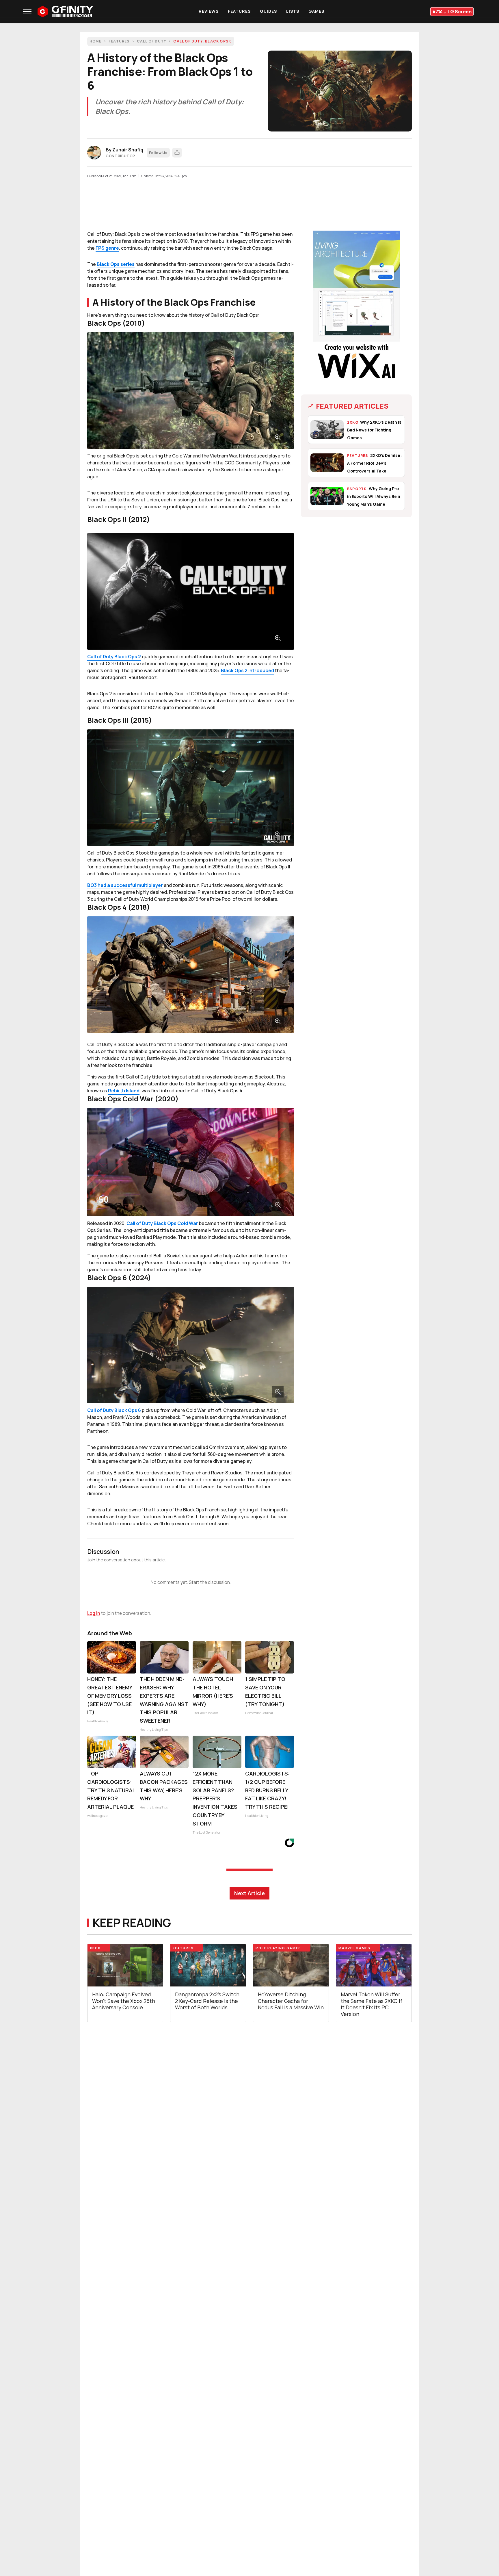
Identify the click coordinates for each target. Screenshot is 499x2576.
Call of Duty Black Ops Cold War (162, 1223)
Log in (94, 1613)
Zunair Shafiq (128, 150)
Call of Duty (151, 41)
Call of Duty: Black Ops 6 (203, 41)
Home (95, 41)
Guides (268, 11)
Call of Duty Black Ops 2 (114, 657)
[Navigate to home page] (65, 12)
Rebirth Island (124, 1091)
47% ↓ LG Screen (452, 12)
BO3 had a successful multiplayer (125, 885)
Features (239, 11)
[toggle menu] (27, 12)
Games (316, 11)
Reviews (209, 11)
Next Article (249, 1893)
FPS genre (107, 248)
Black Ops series (116, 264)
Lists (293, 11)
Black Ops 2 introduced (247, 670)
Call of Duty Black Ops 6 (114, 1410)
